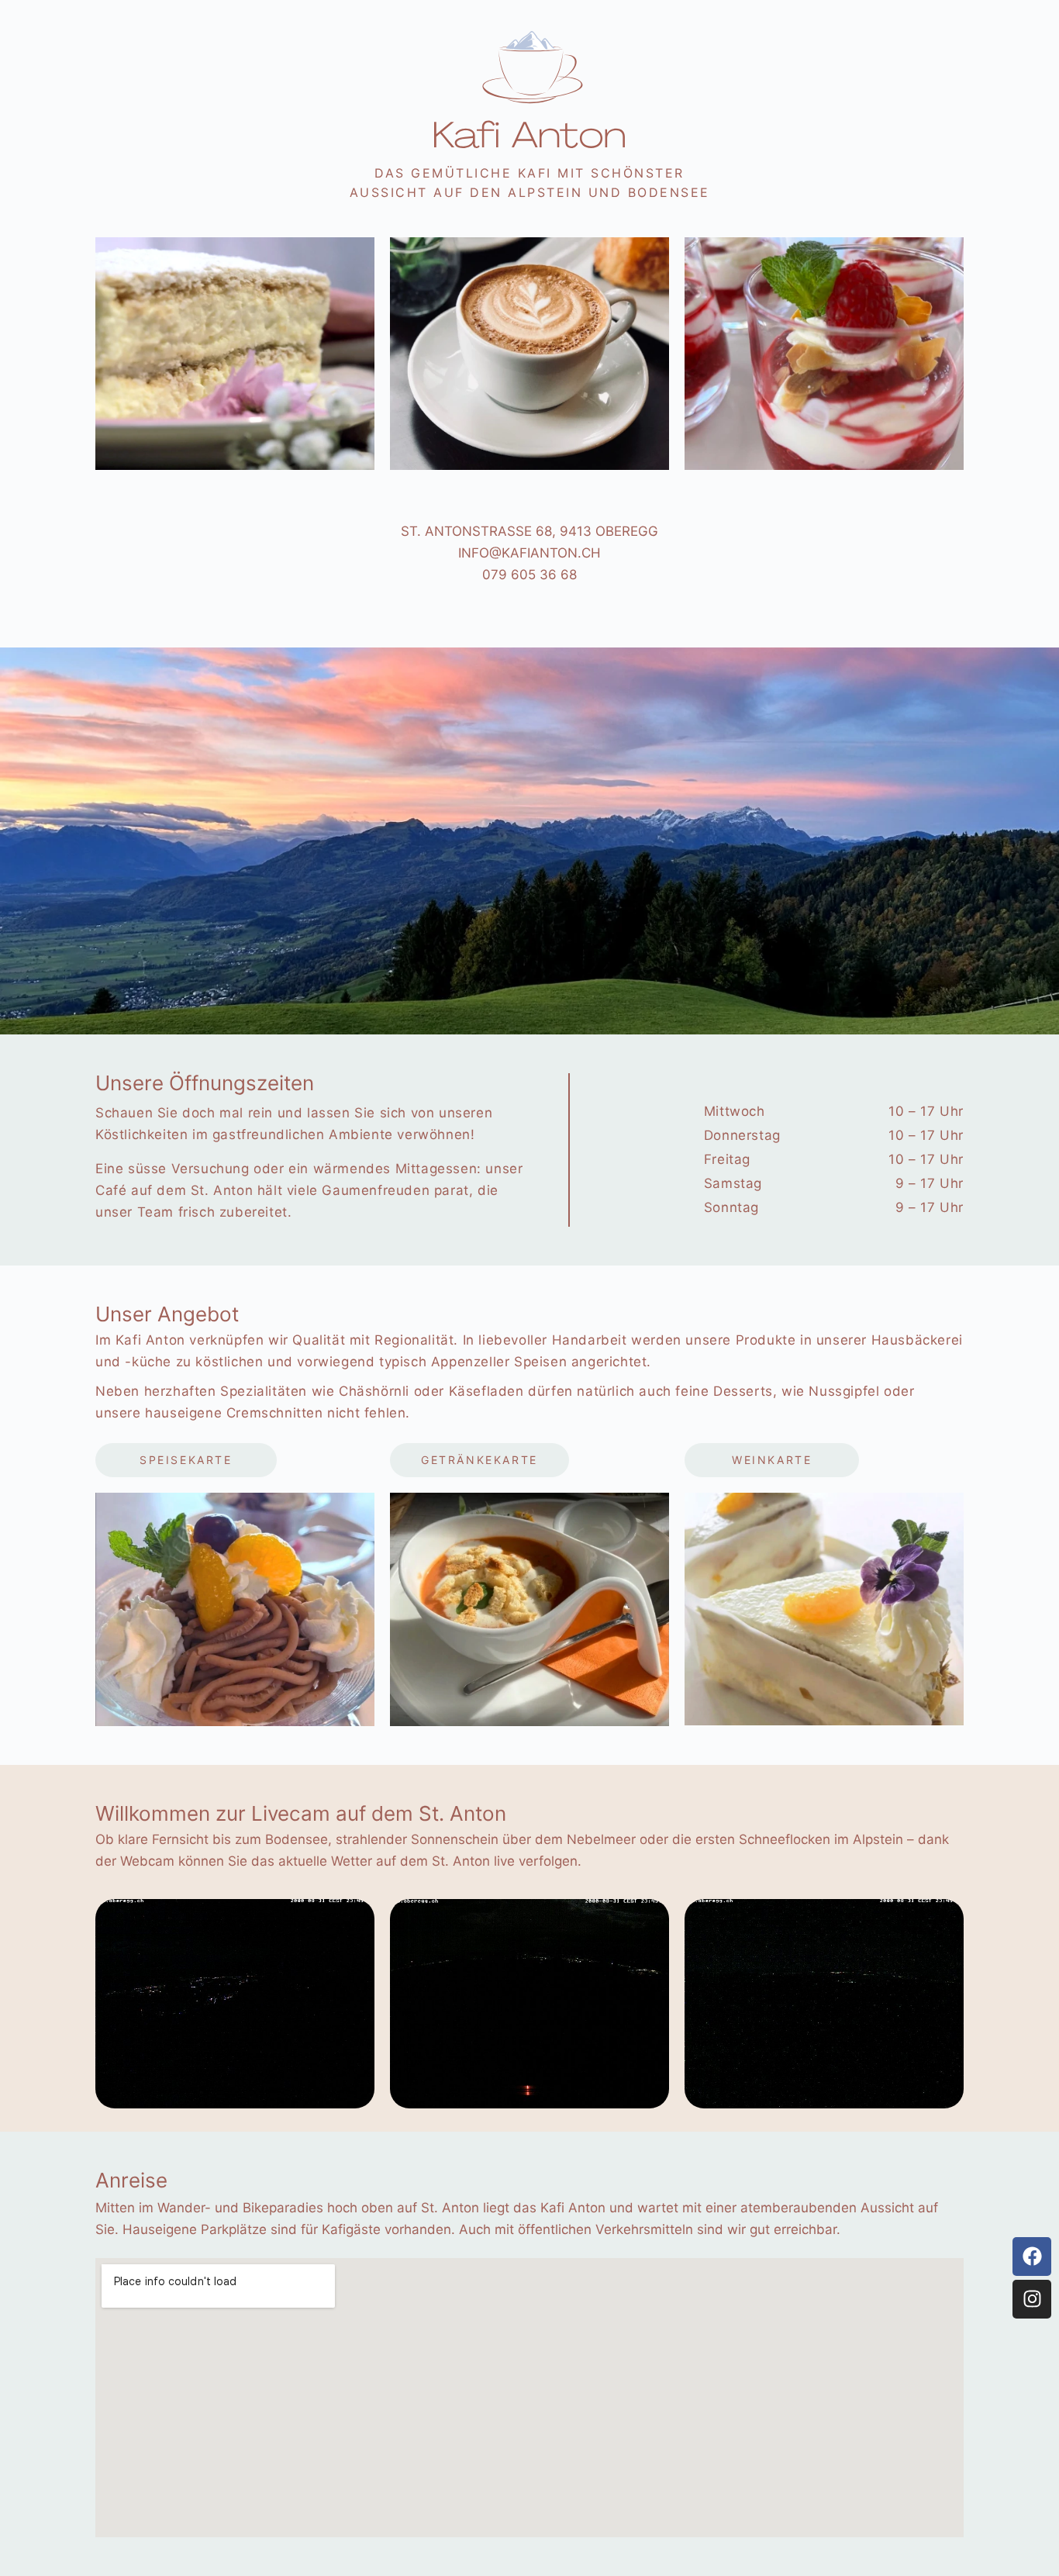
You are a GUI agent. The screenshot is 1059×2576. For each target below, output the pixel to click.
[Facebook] (1032, 2257)
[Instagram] (1032, 2299)
